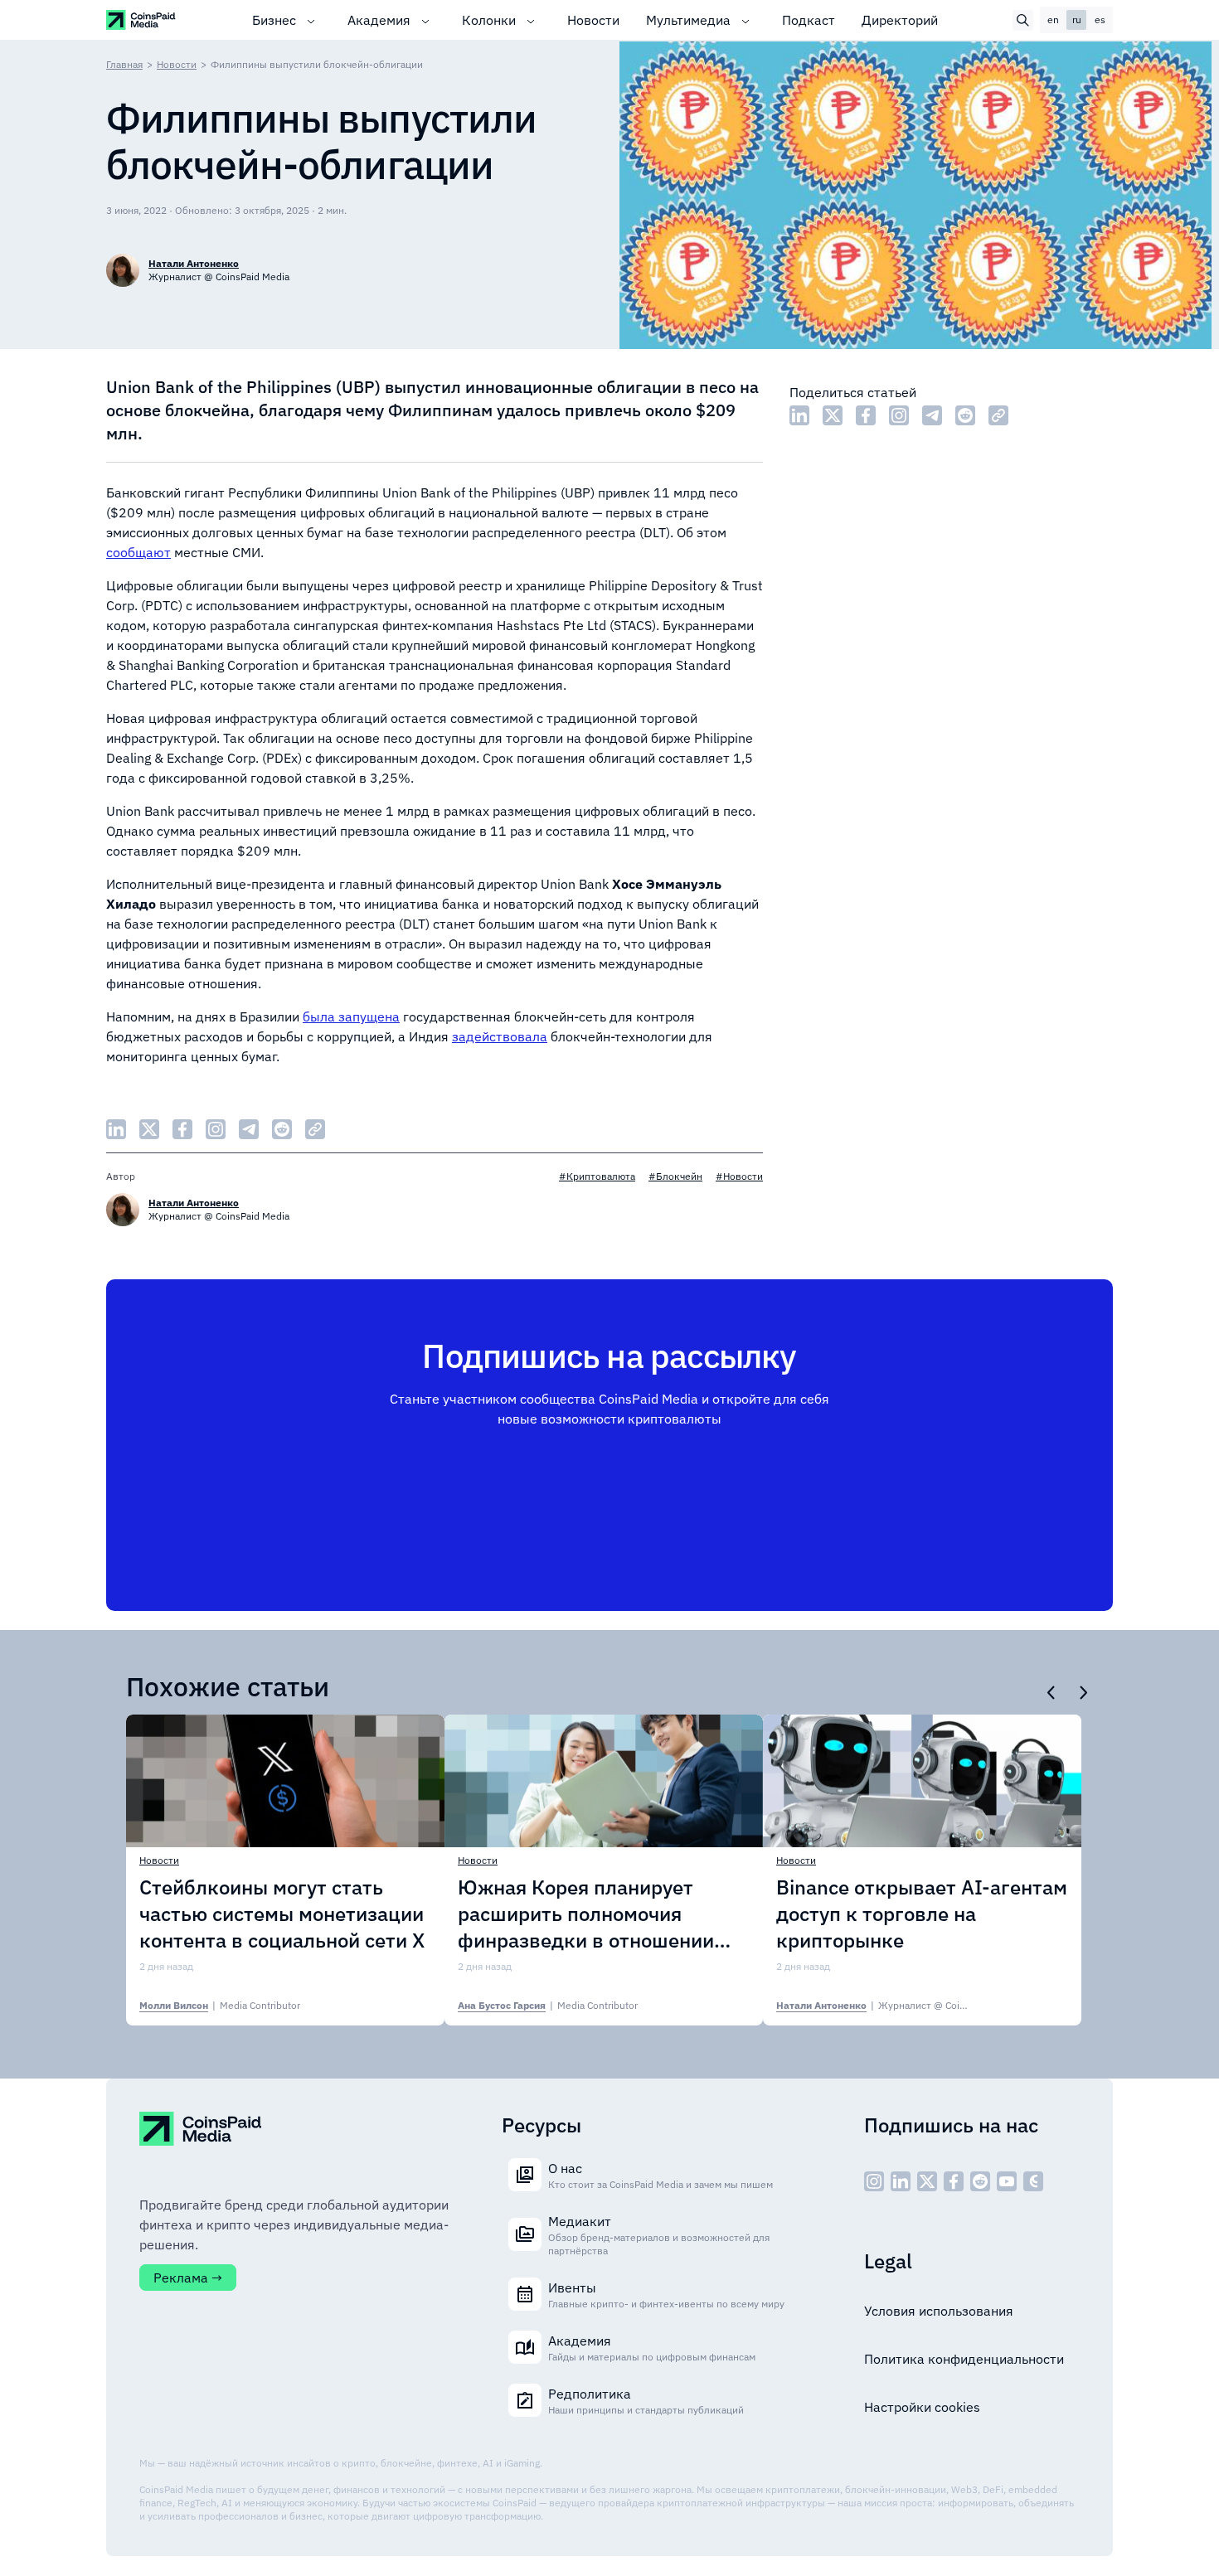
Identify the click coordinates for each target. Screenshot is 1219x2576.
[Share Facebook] (866, 415)
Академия (379, 20)
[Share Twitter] (833, 415)
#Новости (739, 1176)
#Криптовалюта (597, 1176)
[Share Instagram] (899, 415)
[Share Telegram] (932, 415)
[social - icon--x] (927, 2181)
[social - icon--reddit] (980, 2181)
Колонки (489, 20)
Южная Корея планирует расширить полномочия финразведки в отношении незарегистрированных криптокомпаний (586, 1914)
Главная (124, 64)
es (1100, 19)
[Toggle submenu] (311, 20)
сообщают (138, 552)
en (1053, 19)
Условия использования (939, 2311)
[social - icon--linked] (901, 2181)
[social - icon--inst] (874, 2181)
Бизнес (274, 20)
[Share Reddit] (965, 415)
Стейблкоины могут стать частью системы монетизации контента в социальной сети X (282, 1914)
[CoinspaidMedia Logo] (141, 19)
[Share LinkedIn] (799, 415)
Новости (593, 20)
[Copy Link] (998, 415)
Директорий (900, 20)
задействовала (500, 1036)
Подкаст (809, 20)
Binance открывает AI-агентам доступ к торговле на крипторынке (922, 1914)
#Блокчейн (675, 1176)
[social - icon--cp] (1033, 2181)
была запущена (351, 1016)
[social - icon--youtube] (1007, 2181)
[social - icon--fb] (954, 2181)
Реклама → (188, 2278)
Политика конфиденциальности (964, 2359)
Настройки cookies (922, 2407)
